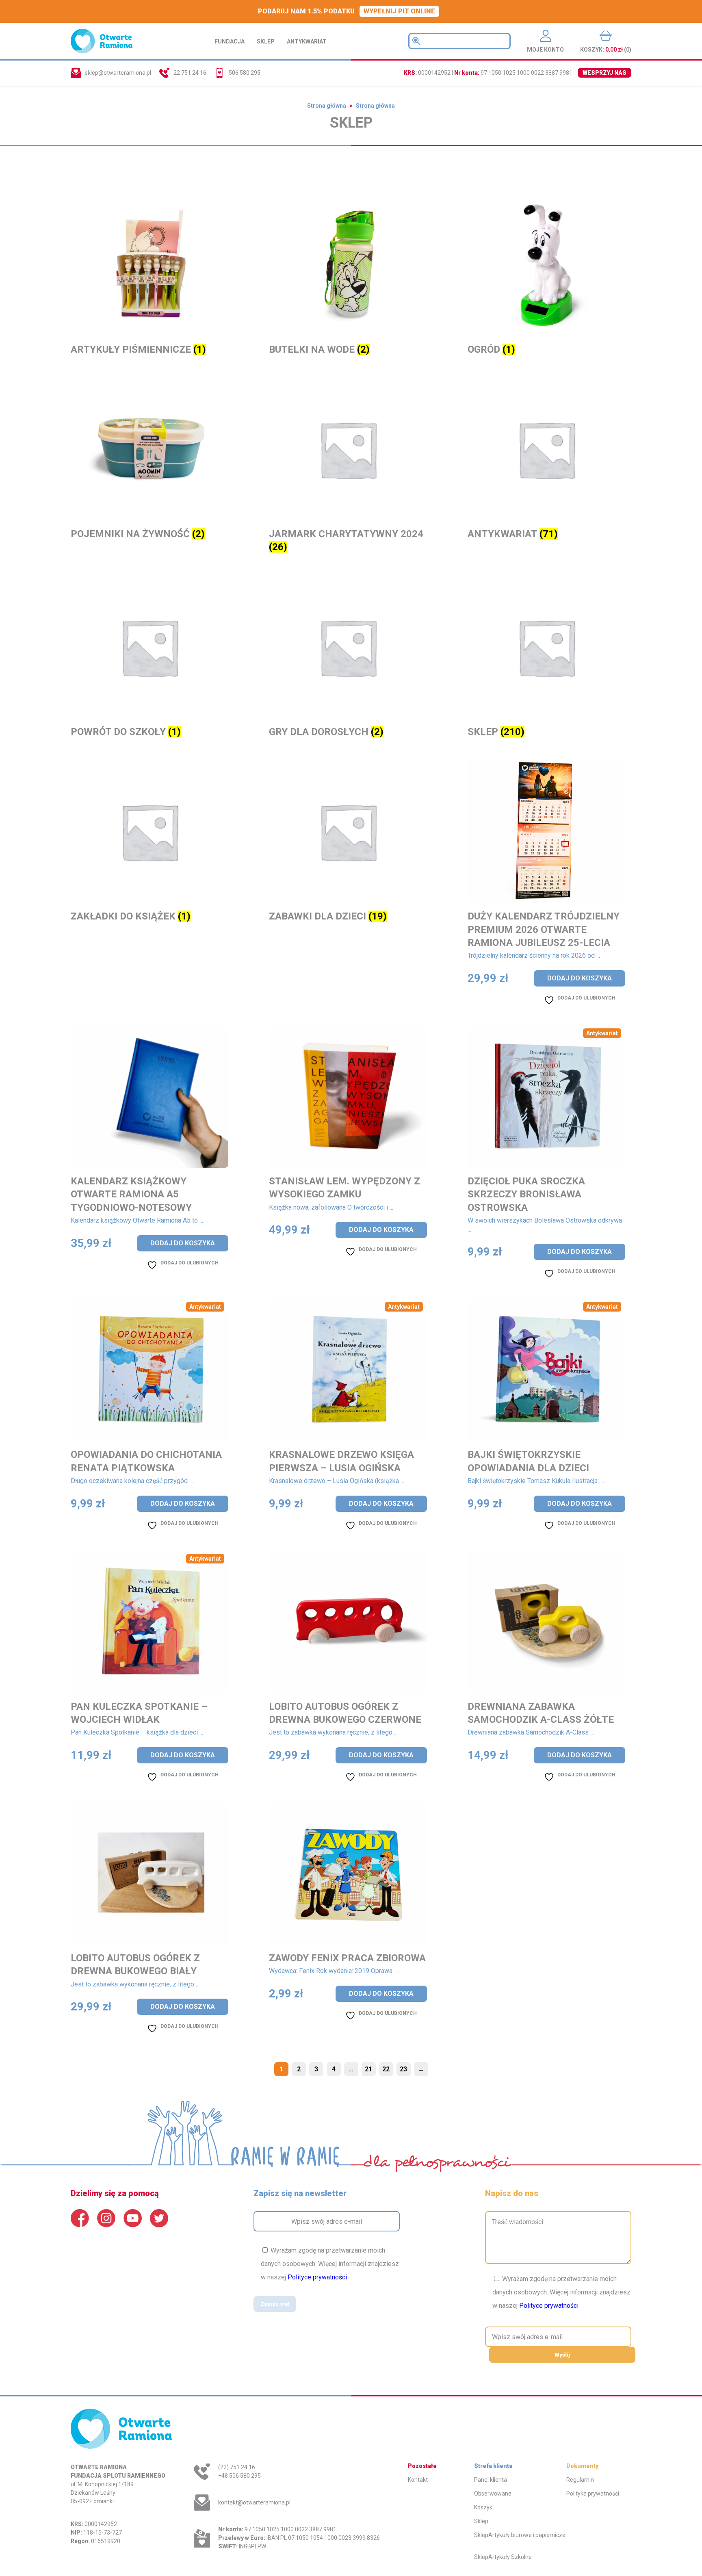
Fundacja (230, 41)
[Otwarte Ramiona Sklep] (102, 41)
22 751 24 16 (190, 73)
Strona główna (327, 106)
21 (368, 2069)
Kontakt (418, 2480)
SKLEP (266, 41)
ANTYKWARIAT (307, 41)
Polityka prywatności (593, 2494)
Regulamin (580, 2480)
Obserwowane (493, 2494)
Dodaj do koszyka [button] (580, 978)
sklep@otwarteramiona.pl (118, 73)
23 (403, 2069)
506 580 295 (245, 73)
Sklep (481, 2521)
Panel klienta (491, 2480)
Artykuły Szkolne (510, 2557)
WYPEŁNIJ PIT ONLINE (399, 11)
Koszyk (483, 2507)
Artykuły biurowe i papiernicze (527, 2535)
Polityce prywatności (317, 2277)
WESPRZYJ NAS (604, 73)
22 (386, 2069)
